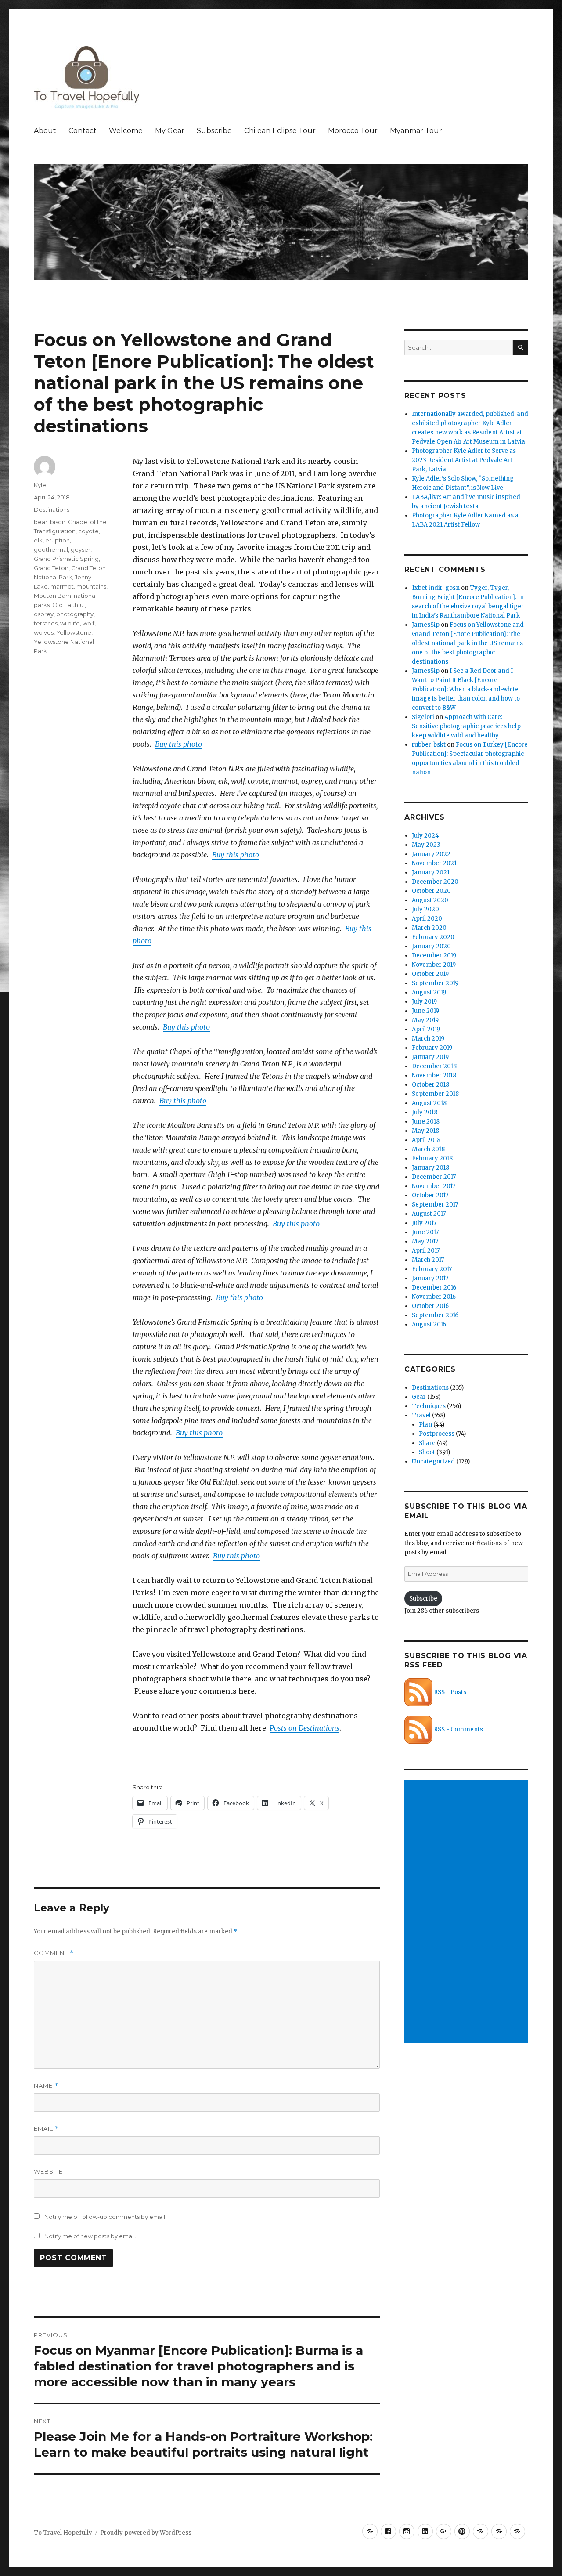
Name (46, 2086)
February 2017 (432, 1269)
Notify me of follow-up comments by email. (105, 2217)
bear (41, 522)
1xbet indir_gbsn (436, 588)
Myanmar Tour (416, 131)
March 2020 (429, 928)
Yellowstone (74, 632)
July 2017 (424, 1223)
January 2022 (431, 854)
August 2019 (429, 992)
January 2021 (431, 873)
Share (427, 1443)
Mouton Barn (52, 596)
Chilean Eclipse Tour (280, 131)
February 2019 (432, 1048)
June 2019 (425, 1011)
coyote (88, 531)
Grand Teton (51, 568)
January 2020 (431, 946)
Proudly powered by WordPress (146, 2533)
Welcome (126, 131)
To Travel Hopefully (63, 2533)
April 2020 (427, 919)
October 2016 (430, 1306)
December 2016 (434, 1288)
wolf (88, 623)
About (45, 131)
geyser (81, 549)
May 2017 (425, 1241)
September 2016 (435, 1315)
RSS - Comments (458, 1729)
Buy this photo (178, 744)
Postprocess (437, 1434)
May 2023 (426, 845)
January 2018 (431, 1168)
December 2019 (434, 956)
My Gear (170, 131)
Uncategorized (433, 1461)
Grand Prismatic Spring (66, 559)
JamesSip (426, 625)
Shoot (427, 1452)
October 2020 (431, 891)
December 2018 (434, 1066)
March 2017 (428, 1260)
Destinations (52, 509)
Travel (421, 1415)
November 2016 (434, 1297)
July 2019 (424, 1002)
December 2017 (434, 1177)
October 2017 (430, 1195)
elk (38, 540)
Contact (83, 131)
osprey (44, 614)
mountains (91, 586)
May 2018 (425, 1131)
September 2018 (435, 1094)
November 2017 (434, 1186)
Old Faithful (68, 605)
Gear (419, 1397)
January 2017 (430, 1278)
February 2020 (433, 937)
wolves (44, 632)
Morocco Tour (353, 131)
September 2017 (435, 1205)
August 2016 (429, 1324)
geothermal (51, 549)
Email (46, 2129)
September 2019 (435, 983)
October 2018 (431, 1085)
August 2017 (429, 1214)
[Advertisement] (468, 1912)
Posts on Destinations (304, 1728)
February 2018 (432, 1158)
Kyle (40, 485)
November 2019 (434, 965)
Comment (54, 1953)
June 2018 (426, 1122)
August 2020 (430, 900)
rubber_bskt (429, 745)
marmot (62, 586)
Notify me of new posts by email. (90, 2236)
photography (75, 614)
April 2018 (426, 1140)
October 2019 (430, 974)
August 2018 (429, 1103)
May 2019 (425, 1020)
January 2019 (430, 1057)
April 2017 (426, 1251)
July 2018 (425, 1112)
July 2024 (425, 836)
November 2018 (434, 1075)
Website (48, 2171)
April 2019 (426, 1029)
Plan (425, 1425)
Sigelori (423, 717)
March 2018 (428, 1149)
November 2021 (434, 863)
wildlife (70, 623)
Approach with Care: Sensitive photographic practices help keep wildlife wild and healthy (466, 726)
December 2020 (435, 882)
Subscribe (214, 131)
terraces (46, 623)
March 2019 (428, 1039)
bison (58, 522)
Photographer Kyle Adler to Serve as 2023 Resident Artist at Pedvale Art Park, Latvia (464, 460)
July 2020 (425, 909)
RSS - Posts (449, 1692)
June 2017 (425, 1232)
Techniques (429, 1406)
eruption (58, 540)
